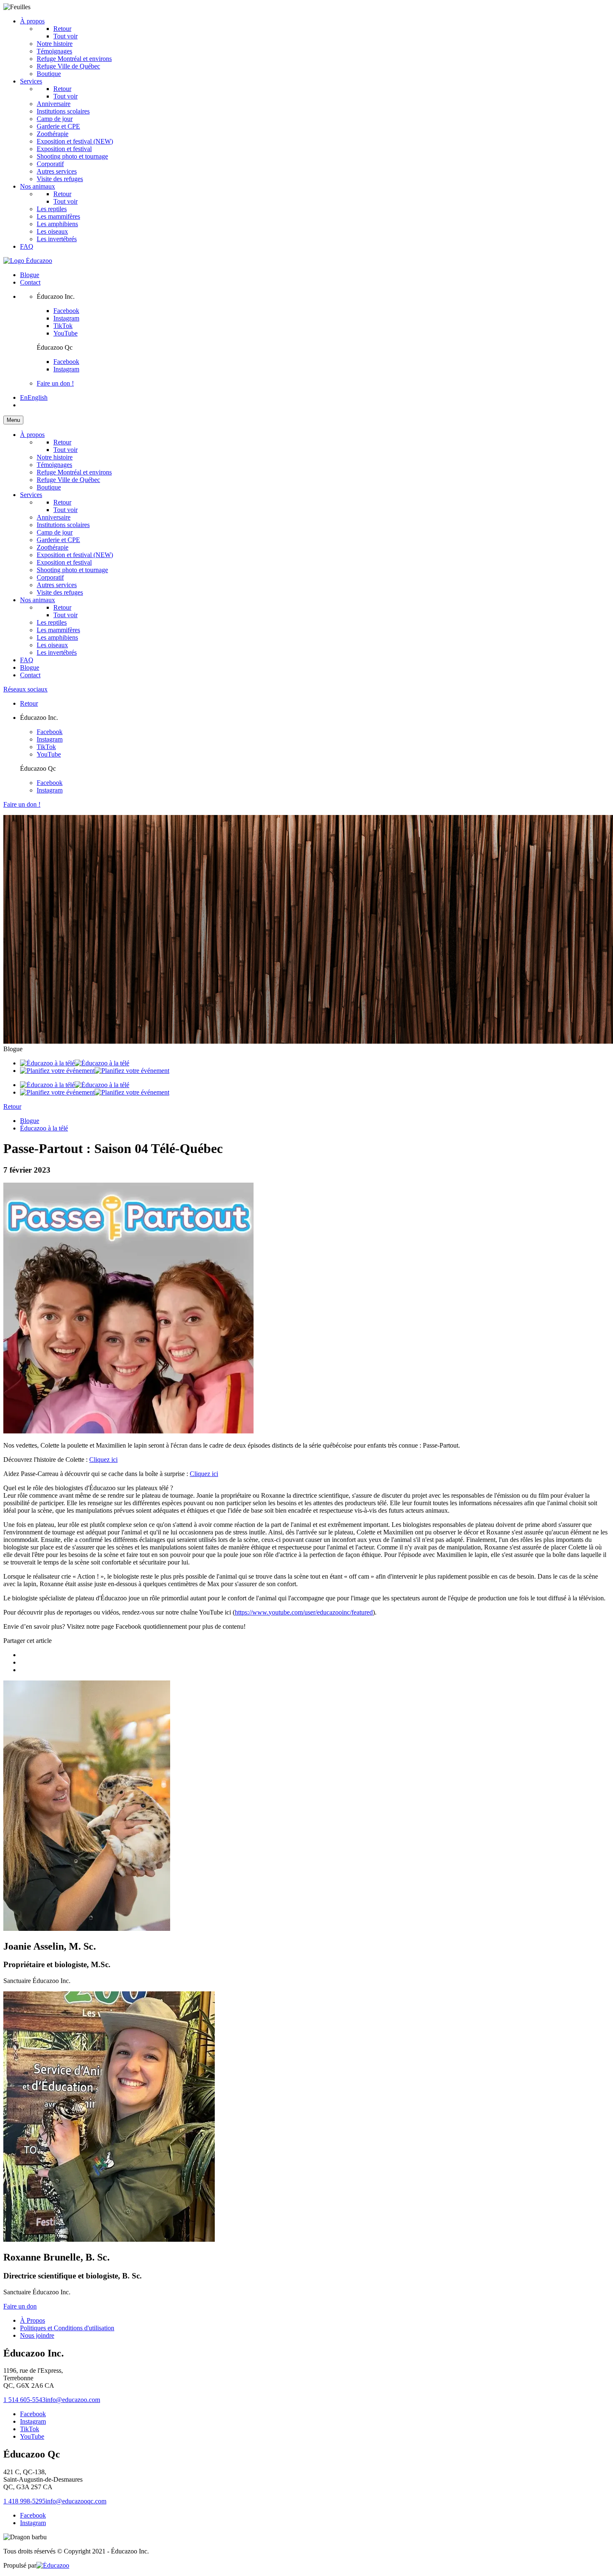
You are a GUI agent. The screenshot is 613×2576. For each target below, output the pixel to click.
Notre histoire (55, 44)
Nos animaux (38, 186)
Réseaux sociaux (25, 689)
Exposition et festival (64, 149)
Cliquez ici (103, 1460)
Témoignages (54, 51)
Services (31, 81)
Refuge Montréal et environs (74, 59)
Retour (62, 29)
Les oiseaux (52, 231)
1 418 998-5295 (24, 2501)
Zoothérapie (53, 134)
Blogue (30, 275)
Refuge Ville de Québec (68, 66)
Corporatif (50, 164)
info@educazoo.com (73, 2400)
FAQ (27, 246)
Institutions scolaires (63, 111)
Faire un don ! (55, 383)
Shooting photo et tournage (72, 156)
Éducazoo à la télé (44, 1128)
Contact (30, 282)
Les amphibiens (57, 224)
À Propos (33, 2320)
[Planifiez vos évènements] (95, 1071)
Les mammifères (58, 216)
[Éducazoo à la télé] (75, 1063)
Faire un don (20, 2306)
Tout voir (65, 96)
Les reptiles (52, 209)
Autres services (57, 171)
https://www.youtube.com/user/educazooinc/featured (304, 1612)
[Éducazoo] (28, 261)
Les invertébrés (57, 239)
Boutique (49, 74)
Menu (13, 420)
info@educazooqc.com (76, 2501)
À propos (32, 21)
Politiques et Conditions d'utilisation (67, 2328)
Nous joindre (37, 2335)
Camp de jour (55, 119)
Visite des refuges (60, 179)
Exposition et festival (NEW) (75, 141)
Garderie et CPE (58, 126)
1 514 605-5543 (24, 2400)
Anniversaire (54, 104)
